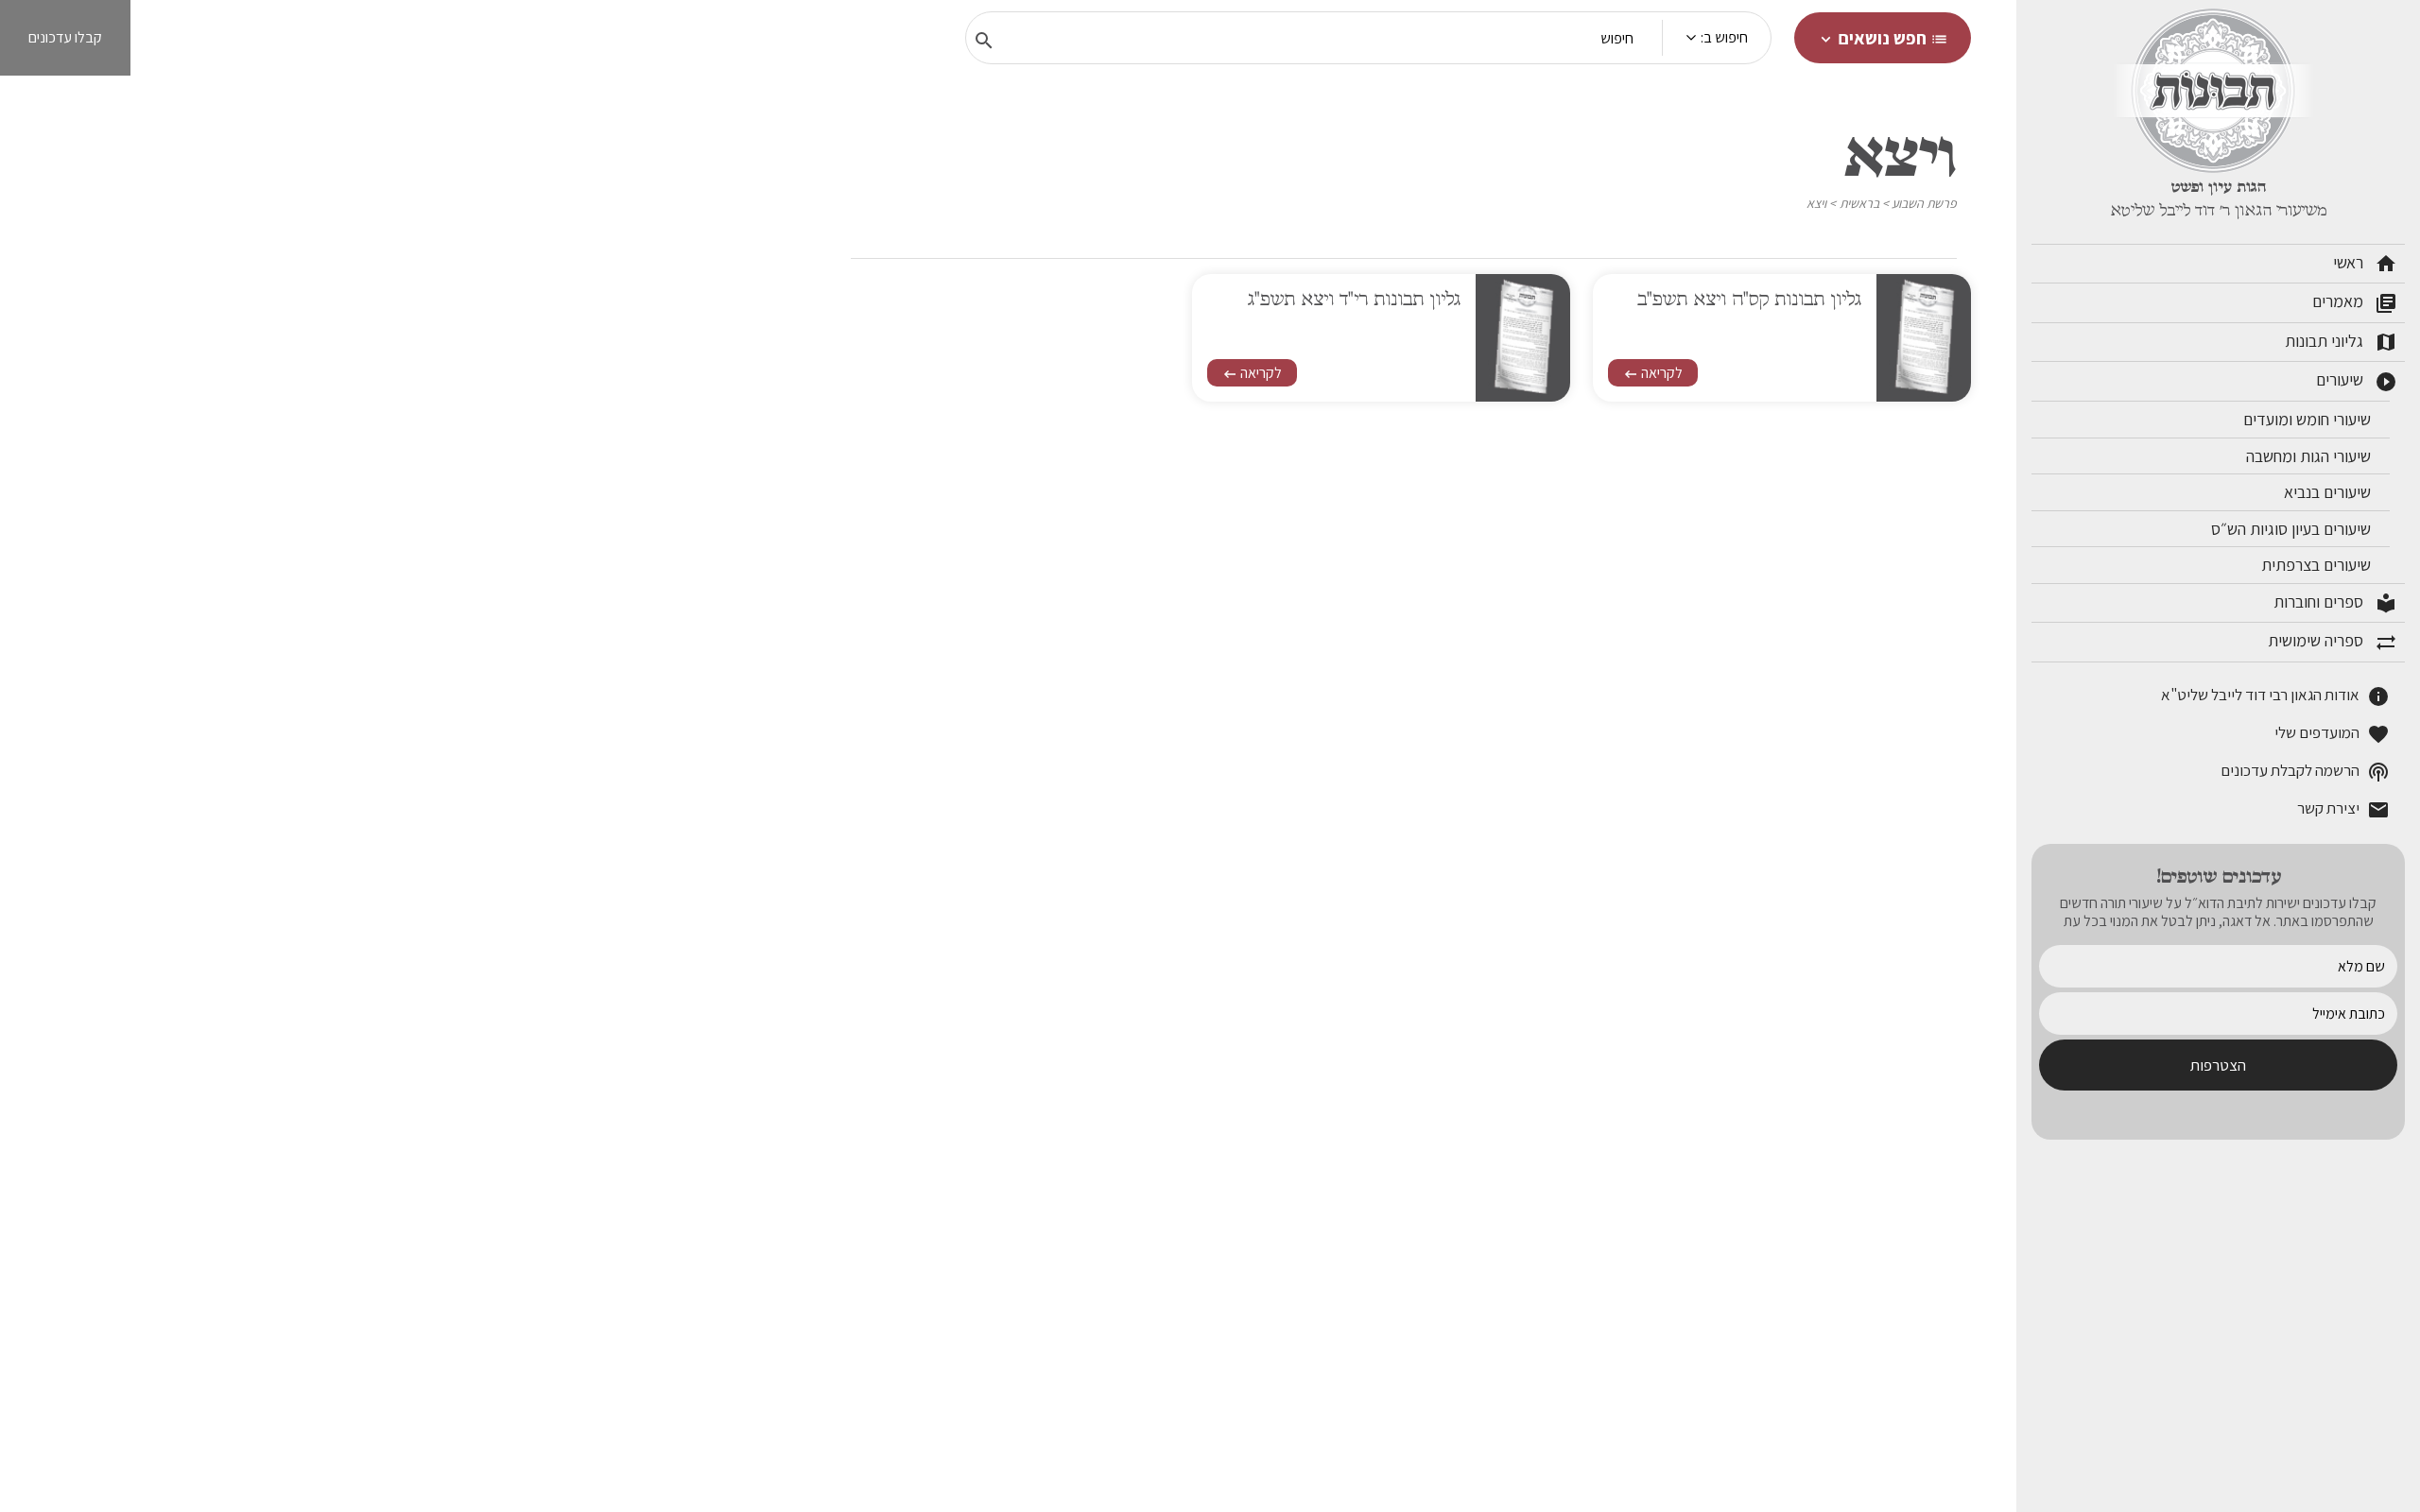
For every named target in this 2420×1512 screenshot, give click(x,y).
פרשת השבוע (1924, 203)
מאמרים (2355, 302)
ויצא (1816, 203)
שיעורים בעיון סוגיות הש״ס (2293, 529)
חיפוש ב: (1724, 37)
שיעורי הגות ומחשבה (2310, 456)
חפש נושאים (1883, 38)
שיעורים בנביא (2329, 492)
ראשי (2365, 264)
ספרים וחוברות (2335, 603)
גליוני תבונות (2341, 342)
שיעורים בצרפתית (2318, 565)
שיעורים (2357, 381)
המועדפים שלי (2332, 734)
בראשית (1859, 203)
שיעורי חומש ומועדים (2309, 419)
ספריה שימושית (2333, 642)
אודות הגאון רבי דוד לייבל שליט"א (2275, 696)
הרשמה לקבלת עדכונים (2305, 772)
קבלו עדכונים (65, 37)
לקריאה (1653, 373)
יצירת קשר (2343, 809)
